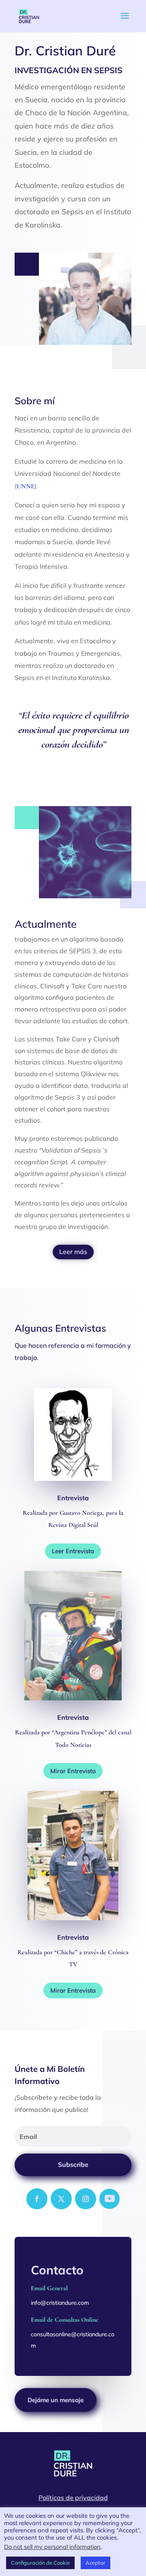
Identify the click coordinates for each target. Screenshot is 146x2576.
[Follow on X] (61, 2199)
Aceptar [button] (96, 2563)
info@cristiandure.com (60, 2303)
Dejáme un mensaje (56, 2400)
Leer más (73, 1252)
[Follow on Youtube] (109, 2199)
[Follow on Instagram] (86, 2199)
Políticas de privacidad (73, 2498)
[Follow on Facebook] (37, 2199)
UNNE (26, 486)
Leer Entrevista (73, 1551)
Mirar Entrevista (73, 1771)
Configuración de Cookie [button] (40, 2563)
